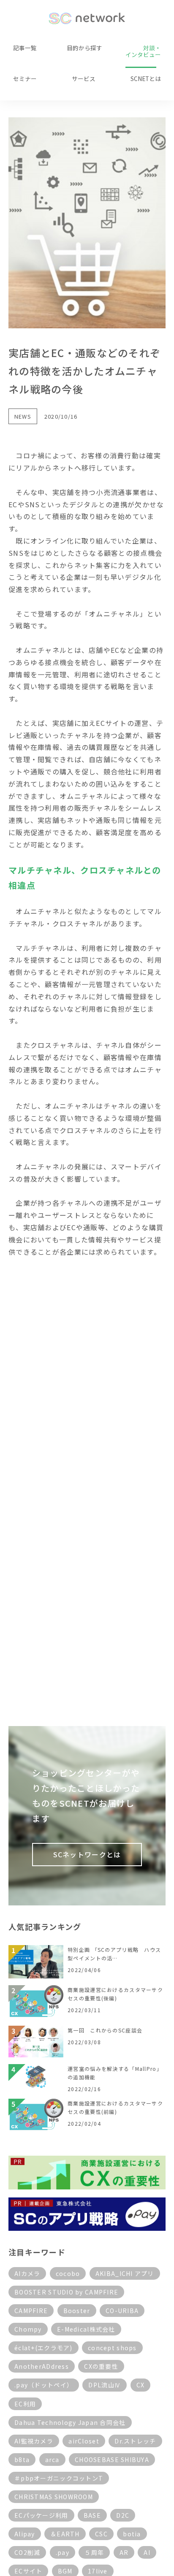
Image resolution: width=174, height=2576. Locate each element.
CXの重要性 (101, 2366)
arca (52, 2460)
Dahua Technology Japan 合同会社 (70, 2422)
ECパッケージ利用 (41, 2515)
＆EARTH (65, 2534)
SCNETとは (146, 78)
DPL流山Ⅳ (105, 2385)
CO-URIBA (122, 2311)
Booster (77, 2311)
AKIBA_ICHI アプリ (125, 2273)
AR (124, 2552)
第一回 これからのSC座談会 (105, 2030)
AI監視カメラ (34, 2441)
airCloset (84, 2441)
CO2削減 (27, 2552)
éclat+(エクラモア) (43, 2348)
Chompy (28, 2329)
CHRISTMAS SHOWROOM (54, 2497)
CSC (101, 2534)
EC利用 (25, 2404)
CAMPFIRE (31, 2311)
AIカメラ (27, 2273)
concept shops (112, 2348)
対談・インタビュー (143, 51)
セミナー (25, 78)
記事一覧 (25, 48)
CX (141, 2385)
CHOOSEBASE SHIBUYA (112, 2460)
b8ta (22, 2460)
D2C (123, 2515)
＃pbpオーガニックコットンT (59, 2478)
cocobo (68, 2273)
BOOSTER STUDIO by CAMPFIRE (66, 2292)
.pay (63, 2552)
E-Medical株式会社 (86, 2329)
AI (147, 2552)
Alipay (25, 2534)
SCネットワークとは (87, 1854)
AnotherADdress (42, 2366)
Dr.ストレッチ (135, 2441)
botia (132, 2534)
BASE (92, 2515)
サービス (84, 78)
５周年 (94, 2552)
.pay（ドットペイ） (44, 2385)
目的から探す (84, 48)
